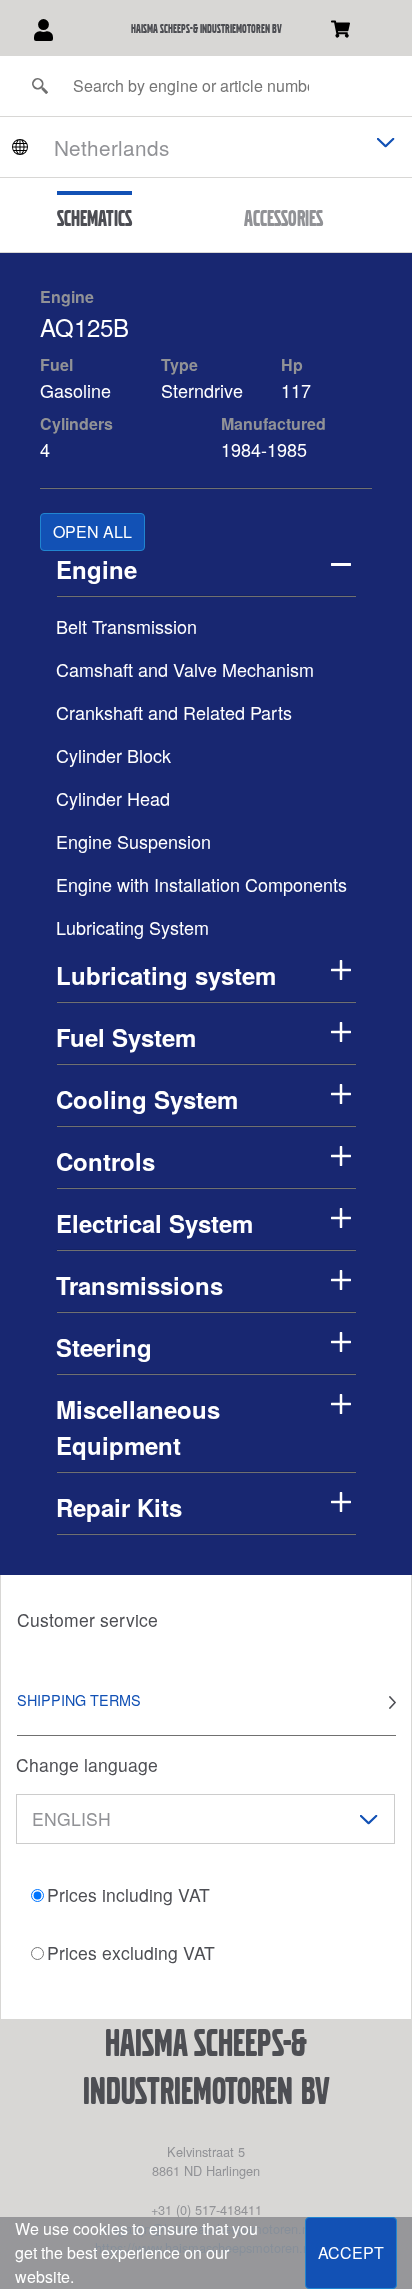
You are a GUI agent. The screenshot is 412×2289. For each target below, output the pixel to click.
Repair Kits (119, 1507)
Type (179, 364)
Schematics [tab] (94, 218)
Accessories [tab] (283, 218)
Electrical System (154, 1223)
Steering (104, 1347)
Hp (292, 364)
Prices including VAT (128, 1894)
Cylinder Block (113, 755)
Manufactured (273, 423)
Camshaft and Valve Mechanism (185, 669)
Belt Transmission (126, 626)
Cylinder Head (113, 798)
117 (298, 390)
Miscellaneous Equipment (138, 1427)
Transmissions (139, 1285)
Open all (92, 531)
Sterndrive (202, 390)
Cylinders (76, 423)
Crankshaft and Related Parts (174, 712)
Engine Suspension (133, 841)
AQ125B (84, 326)
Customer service (87, 1619)
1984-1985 (264, 449)
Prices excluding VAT (131, 1952)
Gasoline (75, 390)
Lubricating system (166, 975)
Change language (87, 1764)
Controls (105, 1161)
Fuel (56, 364)
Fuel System (126, 1037)
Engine (67, 296)
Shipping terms (79, 1699)
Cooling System (147, 1099)
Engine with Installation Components (201, 884)
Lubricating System (132, 927)
